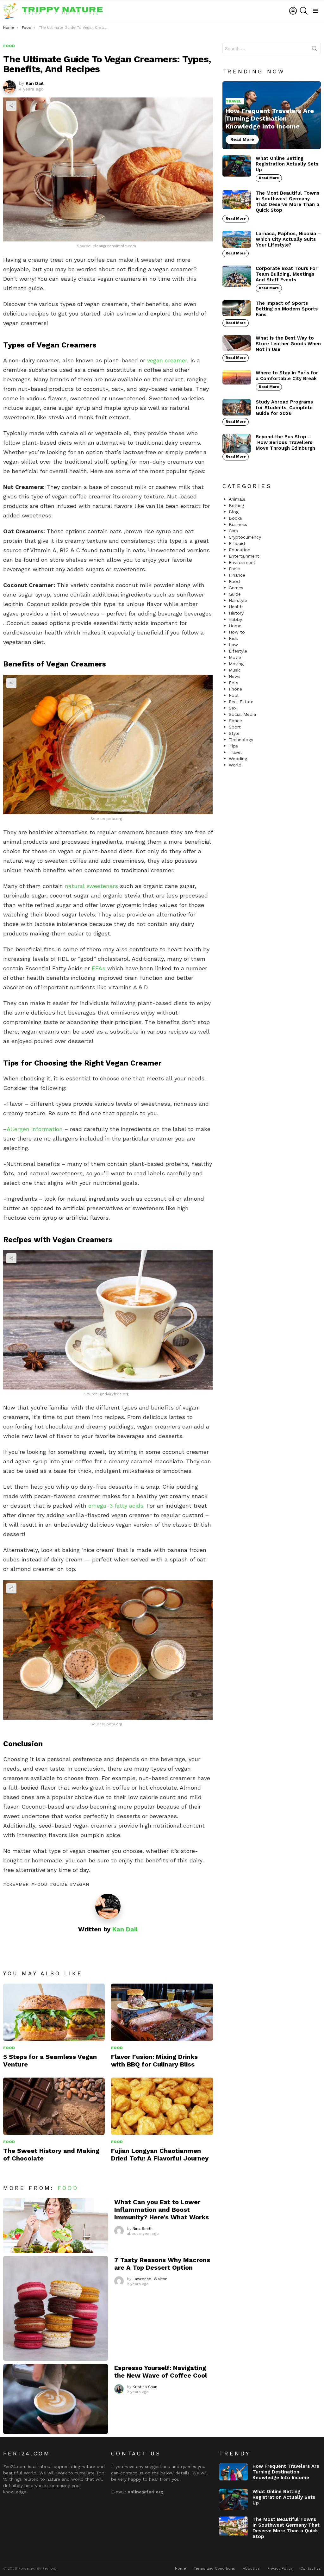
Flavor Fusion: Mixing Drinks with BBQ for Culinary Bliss (154, 2060)
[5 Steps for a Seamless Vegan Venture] (54, 2012)
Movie (235, 657)
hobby (235, 619)
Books (235, 518)
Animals (237, 499)
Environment (242, 562)
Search (315, 50)
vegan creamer (167, 360)
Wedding (238, 759)
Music (235, 670)
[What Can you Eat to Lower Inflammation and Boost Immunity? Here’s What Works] (56, 2226)
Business (238, 524)
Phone (235, 689)
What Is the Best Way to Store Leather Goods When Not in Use (288, 344)
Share (11, 106)
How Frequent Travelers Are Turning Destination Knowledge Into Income (286, 2472)
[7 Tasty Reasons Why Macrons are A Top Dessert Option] (56, 2308)
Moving (236, 664)
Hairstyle (238, 600)
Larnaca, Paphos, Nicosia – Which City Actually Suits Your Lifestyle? (288, 239)
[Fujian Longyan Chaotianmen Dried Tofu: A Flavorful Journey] (162, 2106)
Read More (269, 178)
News (235, 676)
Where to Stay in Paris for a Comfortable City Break (287, 376)
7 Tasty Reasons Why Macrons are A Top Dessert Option (162, 2264)
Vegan (81, 1884)
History (236, 613)
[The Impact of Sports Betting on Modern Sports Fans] (237, 308)
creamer (18, 1884)
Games (236, 588)
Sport (235, 727)
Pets (234, 683)
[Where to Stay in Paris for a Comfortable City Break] (237, 377)
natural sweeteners (91, 886)
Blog (234, 512)
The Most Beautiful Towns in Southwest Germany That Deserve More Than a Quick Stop (287, 202)
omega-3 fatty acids (116, 1506)
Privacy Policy (280, 2568)
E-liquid (237, 543)
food (41, 1884)
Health (236, 607)
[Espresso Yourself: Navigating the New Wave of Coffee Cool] (56, 2399)
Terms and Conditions (214, 2568)
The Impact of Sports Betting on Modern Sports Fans (287, 309)
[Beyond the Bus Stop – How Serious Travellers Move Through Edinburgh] (237, 443)
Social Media (242, 714)
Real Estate (241, 702)
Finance (237, 575)
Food (9, 2048)
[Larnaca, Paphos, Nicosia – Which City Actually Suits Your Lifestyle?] (237, 239)
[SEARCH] (304, 11)
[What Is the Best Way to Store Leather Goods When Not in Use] (237, 343)
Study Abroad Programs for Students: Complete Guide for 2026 (284, 408)
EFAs (99, 968)
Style (234, 733)
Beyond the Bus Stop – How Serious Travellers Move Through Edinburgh (285, 442)
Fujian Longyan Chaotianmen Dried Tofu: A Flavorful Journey (160, 2154)
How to (237, 632)
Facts (235, 569)
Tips (233, 746)
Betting (236, 505)
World (235, 765)
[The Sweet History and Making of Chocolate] (54, 2106)
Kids (233, 638)
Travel (234, 101)
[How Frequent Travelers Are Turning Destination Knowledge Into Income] (272, 115)
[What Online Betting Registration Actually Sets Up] (237, 166)
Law (233, 645)
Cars (233, 531)
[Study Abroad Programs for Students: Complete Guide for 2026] (237, 407)
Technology (241, 740)
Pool (234, 695)
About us (251, 2568)
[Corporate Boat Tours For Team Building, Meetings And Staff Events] (237, 276)
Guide (60, 1884)
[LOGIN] (293, 11)
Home (235, 626)
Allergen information (35, 1129)
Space (235, 721)
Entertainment (244, 556)
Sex (233, 708)
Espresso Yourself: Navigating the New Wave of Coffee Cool (161, 2372)
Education (240, 550)
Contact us (311, 2568)
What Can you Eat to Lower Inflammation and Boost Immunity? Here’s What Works (162, 2210)
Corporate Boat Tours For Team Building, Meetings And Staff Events (287, 274)
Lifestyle (238, 651)
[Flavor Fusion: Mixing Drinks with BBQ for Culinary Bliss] (162, 2012)
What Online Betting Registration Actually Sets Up (287, 164)
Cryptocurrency (245, 537)
